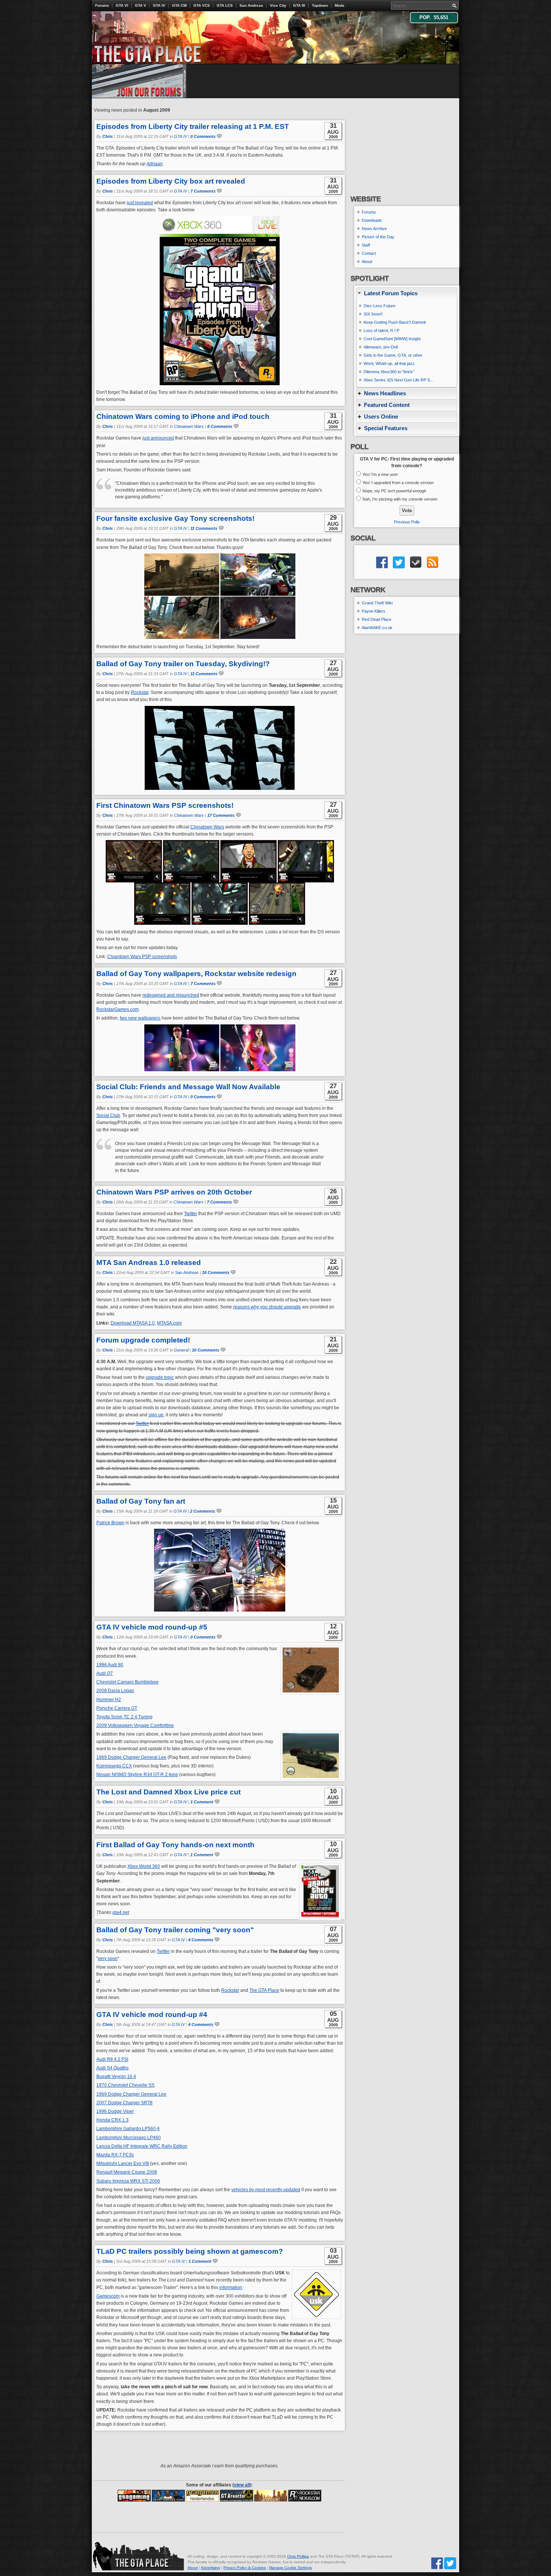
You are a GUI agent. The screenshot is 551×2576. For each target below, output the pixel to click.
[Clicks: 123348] (134, 2495)
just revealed (140, 203)
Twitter (191, 1214)
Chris (108, 136)
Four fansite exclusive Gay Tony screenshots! (175, 518)
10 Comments (206, 1350)
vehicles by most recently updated (266, 2190)
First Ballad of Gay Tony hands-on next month (175, 1845)
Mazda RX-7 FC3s (115, 2155)
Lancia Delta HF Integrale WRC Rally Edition (142, 2146)
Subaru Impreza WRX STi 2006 (128, 2181)
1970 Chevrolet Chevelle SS (125, 2085)
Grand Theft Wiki (377, 603)
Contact (369, 253)
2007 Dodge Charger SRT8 (124, 2103)
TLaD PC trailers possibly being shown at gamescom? (190, 2251)
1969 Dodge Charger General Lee (131, 1757)
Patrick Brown (110, 1523)
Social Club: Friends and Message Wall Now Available (188, 1087)
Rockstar (140, 692)
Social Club (108, 1115)
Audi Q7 (105, 1673)
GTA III (299, 5)
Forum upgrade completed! (143, 1340)
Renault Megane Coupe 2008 (127, 2172)
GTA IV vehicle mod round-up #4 (152, 2015)
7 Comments (203, 191)
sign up (156, 1415)
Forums (102, 5)
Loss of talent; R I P (381, 330)
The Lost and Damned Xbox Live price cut (168, 1792)
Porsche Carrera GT (117, 1708)
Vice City (278, 5)
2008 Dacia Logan (115, 1691)
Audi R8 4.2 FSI (112, 2059)
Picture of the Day (378, 237)
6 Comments (220, 426)
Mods (340, 5)
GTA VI (122, 5)
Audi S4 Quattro (112, 2068)
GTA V (141, 5)
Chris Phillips (298, 2556)
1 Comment (202, 1802)
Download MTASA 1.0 (133, 1323)
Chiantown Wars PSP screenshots (142, 957)
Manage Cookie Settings (290, 2568)
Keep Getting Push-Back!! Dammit (395, 322)
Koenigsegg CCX (114, 1766)
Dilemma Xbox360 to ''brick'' (389, 372)
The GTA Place (264, 1990)
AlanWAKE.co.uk (377, 628)
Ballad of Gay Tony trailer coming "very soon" (175, 1930)
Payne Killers (374, 611)
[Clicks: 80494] (237, 2495)
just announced (158, 438)
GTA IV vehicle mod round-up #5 (152, 1627)
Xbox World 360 (144, 1866)
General (181, 1350)
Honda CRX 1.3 (112, 2120)
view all (242, 2485)
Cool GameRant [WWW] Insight (392, 339)
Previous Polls (407, 522)
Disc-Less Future (380, 306)
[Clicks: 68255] (202, 2495)
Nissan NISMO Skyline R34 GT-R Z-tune (137, 1775)
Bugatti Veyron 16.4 (116, 2077)
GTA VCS (202, 5)
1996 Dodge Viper (115, 2111)
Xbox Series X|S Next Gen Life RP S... (398, 380)
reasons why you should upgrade (267, 1307)
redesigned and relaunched (171, 995)
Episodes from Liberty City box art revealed (171, 181)
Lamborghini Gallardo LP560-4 (128, 2129)
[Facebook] (437, 2563)
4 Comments (201, 1940)
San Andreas (251, 5)
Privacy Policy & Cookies (245, 2568)
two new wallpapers (140, 1018)
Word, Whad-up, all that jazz (389, 363)
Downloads (372, 220)
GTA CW (179, 5)
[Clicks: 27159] (305, 2495)
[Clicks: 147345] (168, 2495)
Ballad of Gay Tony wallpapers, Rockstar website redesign (196, 974)
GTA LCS (225, 5)
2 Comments (203, 1511)
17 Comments (221, 815)
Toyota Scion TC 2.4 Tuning (124, 1717)
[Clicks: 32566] (271, 2495)
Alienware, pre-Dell (381, 347)
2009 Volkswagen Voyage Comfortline (135, 1725)
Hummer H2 (109, 1700)
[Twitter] (450, 2563)
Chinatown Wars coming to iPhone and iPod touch (183, 416)
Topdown (320, 5)
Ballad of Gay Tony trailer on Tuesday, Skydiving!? (183, 664)
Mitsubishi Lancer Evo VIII (123, 2163)
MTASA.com (169, 1323)
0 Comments (203, 136)
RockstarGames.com (118, 1009)
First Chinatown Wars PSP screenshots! (165, 805)
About (367, 262)
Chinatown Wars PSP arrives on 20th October (174, 1192)
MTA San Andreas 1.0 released (149, 1263)
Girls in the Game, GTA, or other (393, 355)
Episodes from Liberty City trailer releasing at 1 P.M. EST (193, 126)
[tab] (407, 293)
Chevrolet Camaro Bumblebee (127, 1682)
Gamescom (108, 2296)
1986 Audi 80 (110, 1665)
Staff (366, 245)
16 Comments (216, 1272)
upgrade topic (160, 1377)
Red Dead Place (377, 619)
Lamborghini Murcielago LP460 (129, 2138)
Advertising (210, 2568)
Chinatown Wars (189, 426)
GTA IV (159, 5)
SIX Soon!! (373, 314)
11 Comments (204, 528)
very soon (108, 1959)
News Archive (374, 229)
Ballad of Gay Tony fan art (141, 1501)
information (231, 2287)
